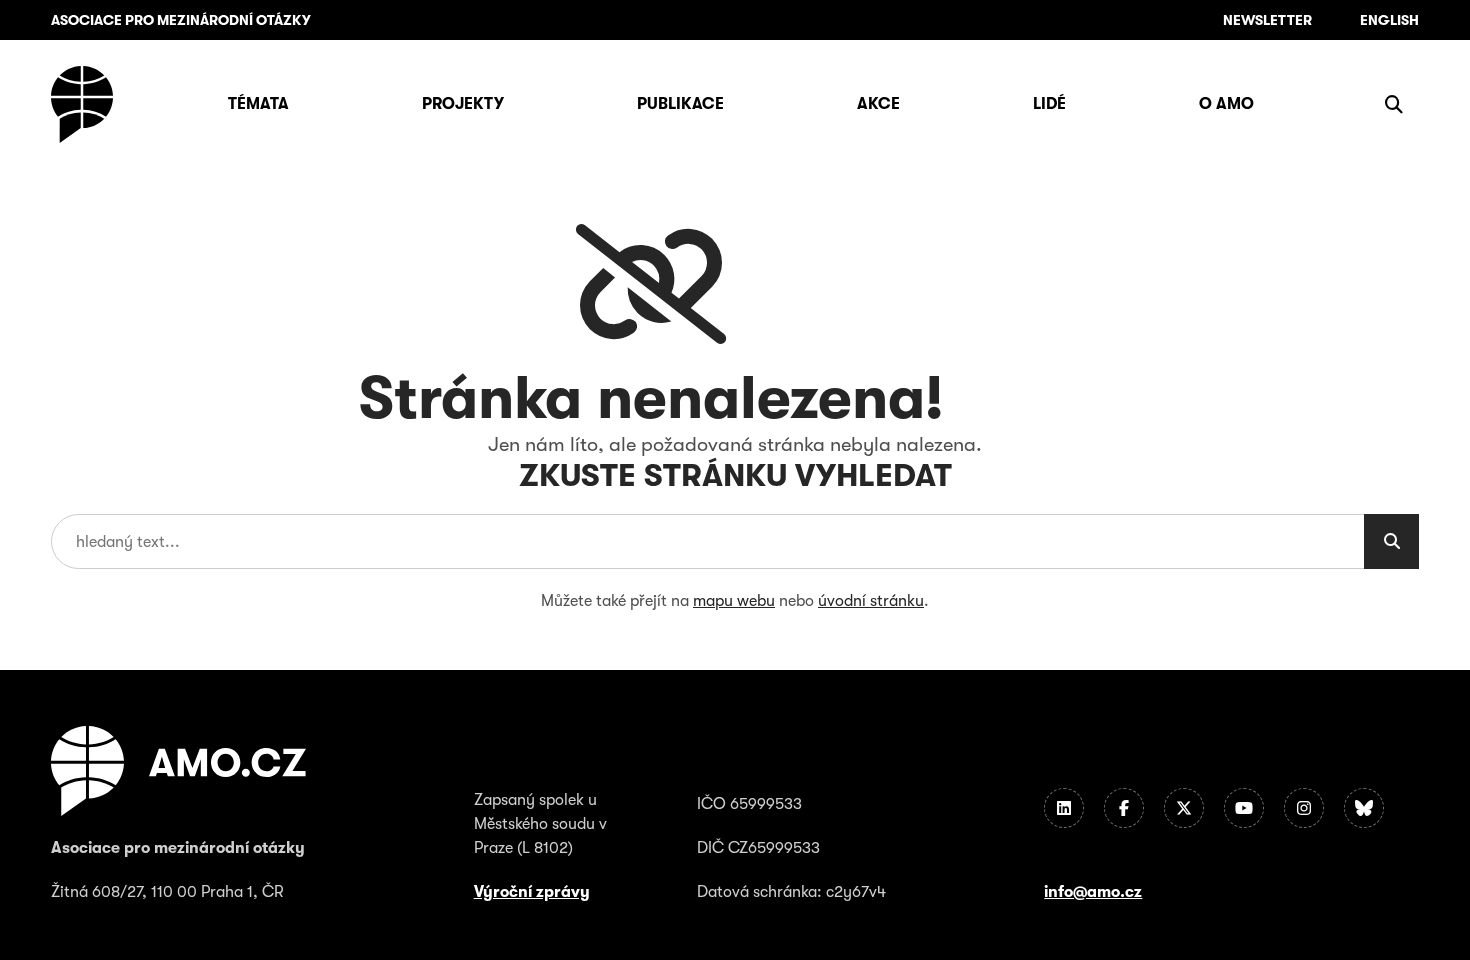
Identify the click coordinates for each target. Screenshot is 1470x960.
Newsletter (1267, 20)
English (1389, 20)
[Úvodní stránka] (82, 104)
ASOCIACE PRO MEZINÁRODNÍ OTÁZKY (181, 20)
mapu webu (734, 601)
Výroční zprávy (532, 892)
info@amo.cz (1093, 892)
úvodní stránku (871, 601)
